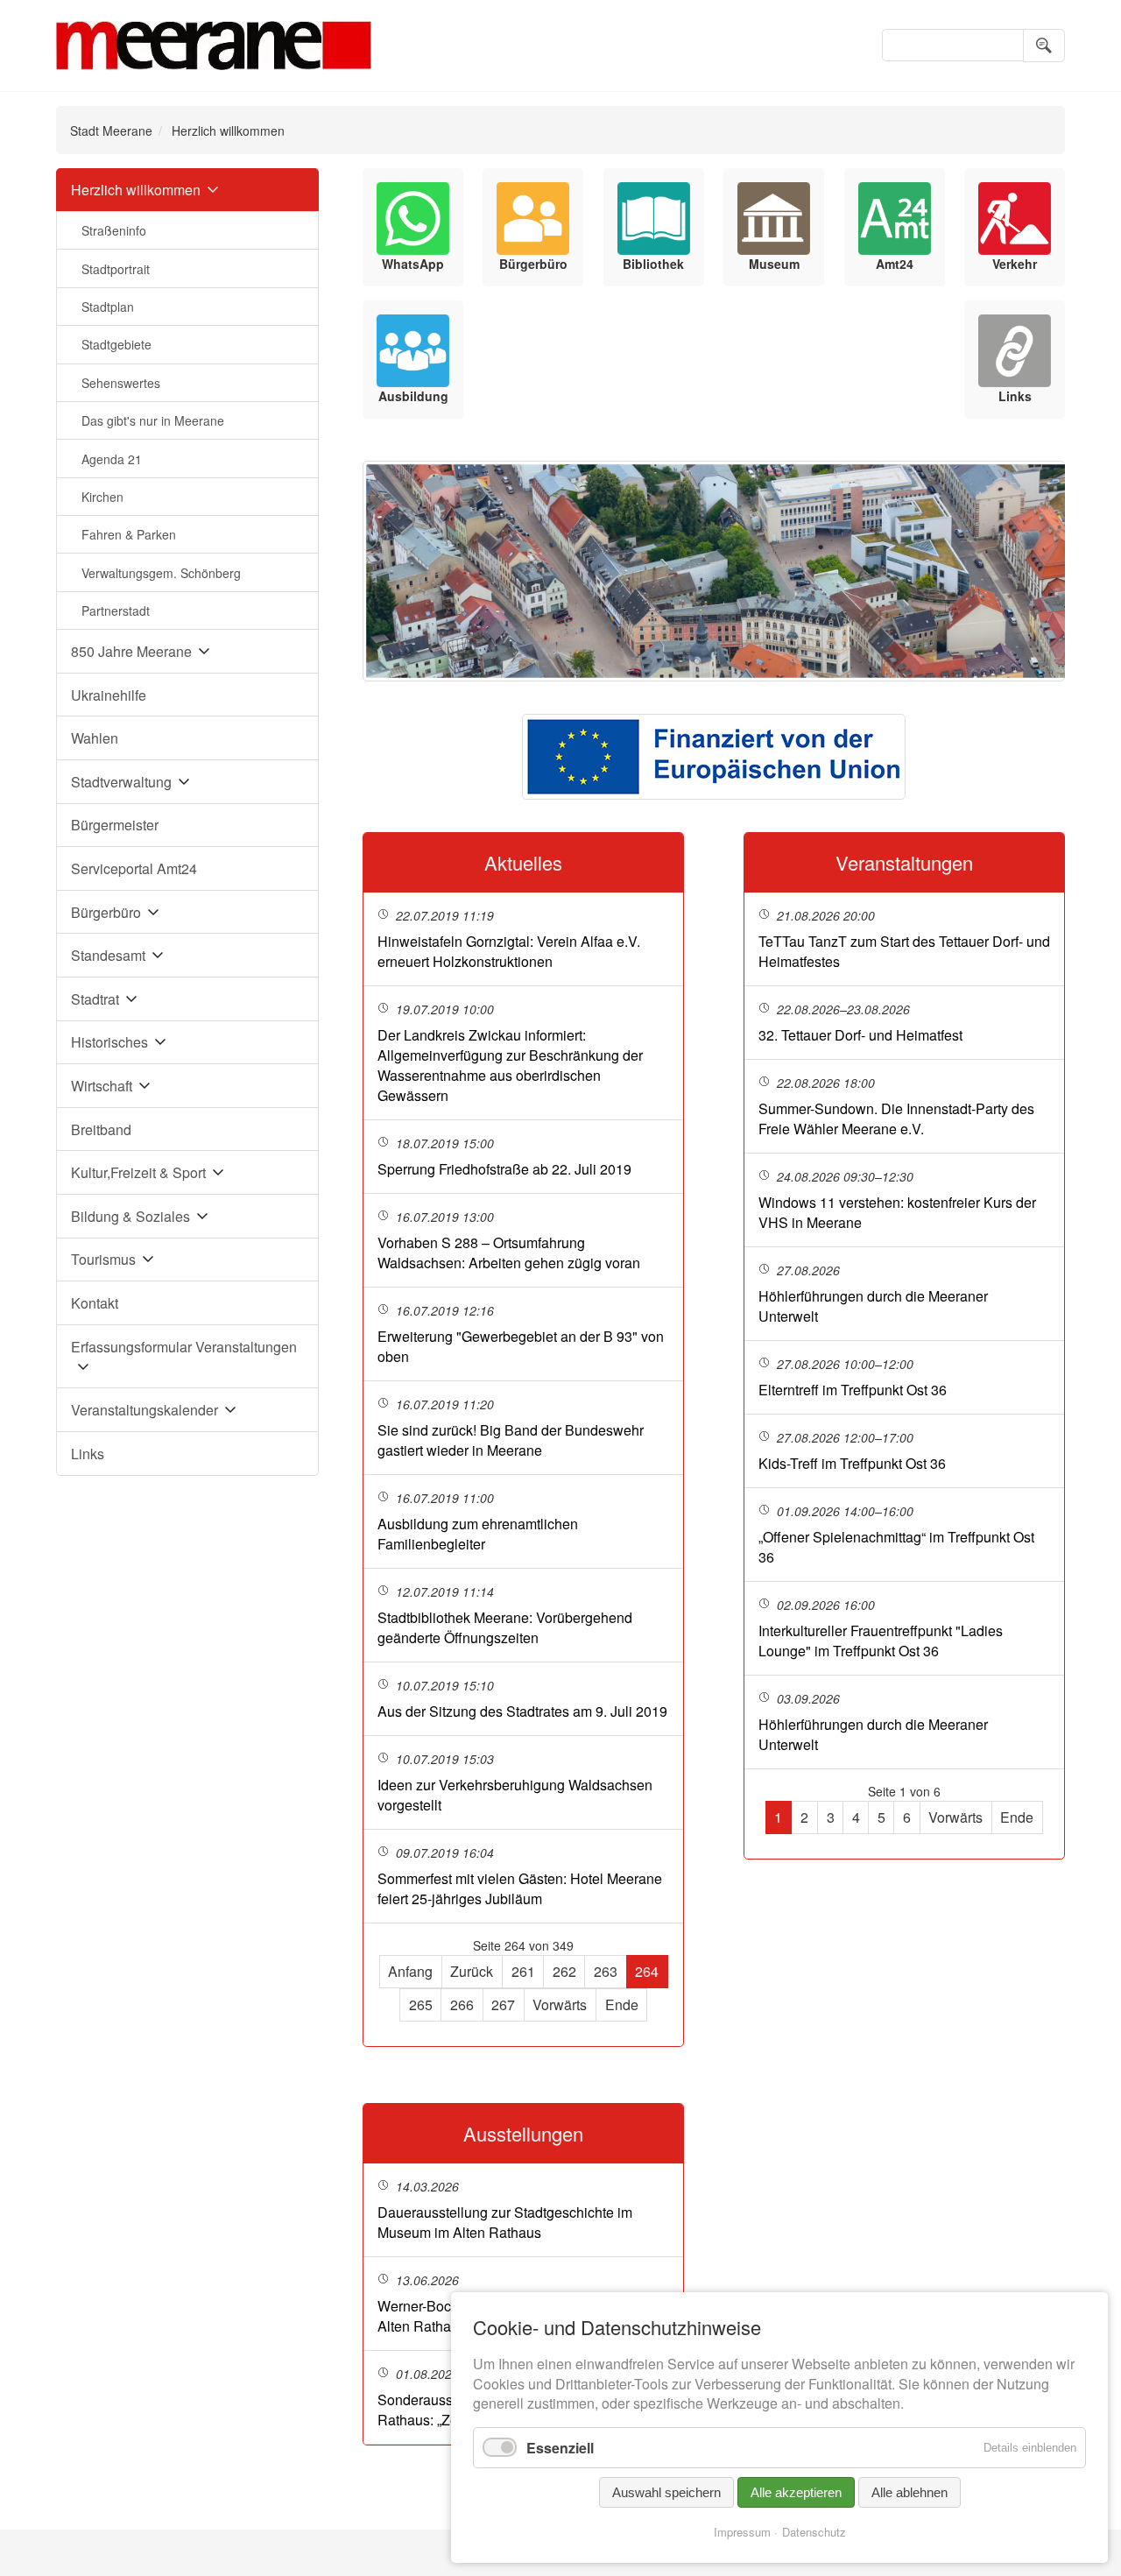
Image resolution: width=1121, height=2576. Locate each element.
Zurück (472, 1971)
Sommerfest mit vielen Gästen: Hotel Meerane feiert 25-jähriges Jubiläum (520, 1888)
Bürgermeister (115, 825)
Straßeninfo (114, 230)
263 (606, 1971)
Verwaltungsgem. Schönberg (161, 573)
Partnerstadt (116, 610)
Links (88, 1454)
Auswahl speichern (666, 2492)
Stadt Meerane (111, 131)
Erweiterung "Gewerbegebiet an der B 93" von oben (521, 1346)
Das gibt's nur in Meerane (153, 420)
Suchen (1044, 46)
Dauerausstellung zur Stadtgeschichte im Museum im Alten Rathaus (505, 2222)
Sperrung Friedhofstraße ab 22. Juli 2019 (504, 1169)
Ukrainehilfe (109, 695)
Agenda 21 (112, 459)
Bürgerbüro (106, 912)
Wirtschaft (102, 1086)
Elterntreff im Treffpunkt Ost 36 (853, 1390)
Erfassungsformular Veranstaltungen (184, 1347)
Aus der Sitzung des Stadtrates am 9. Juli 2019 (522, 1711)
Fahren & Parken (129, 534)
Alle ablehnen (909, 2492)
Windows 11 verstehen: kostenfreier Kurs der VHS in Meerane (897, 1212)
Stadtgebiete (116, 344)
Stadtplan (108, 307)
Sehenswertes (121, 383)
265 (421, 2004)
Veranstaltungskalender (145, 1410)
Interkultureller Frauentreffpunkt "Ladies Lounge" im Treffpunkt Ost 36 (881, 1641)
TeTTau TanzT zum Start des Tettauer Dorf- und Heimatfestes (904, 951)
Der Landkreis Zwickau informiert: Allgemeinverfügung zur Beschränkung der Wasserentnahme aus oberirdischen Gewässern (510, 1065)
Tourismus (103, 1259)
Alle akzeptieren (796, 2492)
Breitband (101, 1129)
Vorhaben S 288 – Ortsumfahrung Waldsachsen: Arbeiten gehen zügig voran (509, 1253)
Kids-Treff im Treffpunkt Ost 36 (852, 1463)
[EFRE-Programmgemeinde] (714, 757)
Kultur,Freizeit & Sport (138, 1172)
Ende (622, 2004)
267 (503, 2004)
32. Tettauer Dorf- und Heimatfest (860, 1035)
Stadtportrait (116, 269)
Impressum (742, 2532)
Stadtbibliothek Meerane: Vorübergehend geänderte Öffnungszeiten (505, 1627)
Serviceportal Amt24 (134, 868)
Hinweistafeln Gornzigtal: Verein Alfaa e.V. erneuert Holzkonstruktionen (509, 951)
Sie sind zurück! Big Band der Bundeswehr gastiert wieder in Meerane (511, 1440)
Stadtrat (95, 999)
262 (564, 1971)
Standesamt (108, 955)
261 (523, 1971)
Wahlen (95, 738)
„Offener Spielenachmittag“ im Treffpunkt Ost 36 (896, 1547)
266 (462, 2004)
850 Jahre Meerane (131, 651)
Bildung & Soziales (130, 1216)
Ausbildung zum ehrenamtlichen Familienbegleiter (478, 1534)
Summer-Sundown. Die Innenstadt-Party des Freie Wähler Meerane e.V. (896, 1119)
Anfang (410, 1971)
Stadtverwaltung (121, 782)
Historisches (109, 1042)
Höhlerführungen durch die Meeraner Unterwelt (873, 1306)
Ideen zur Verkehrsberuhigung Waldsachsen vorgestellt (515, 1795)
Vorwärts (560, 2004)
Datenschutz (814, 2532)
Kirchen (102, 497)
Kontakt (95, 1303)
